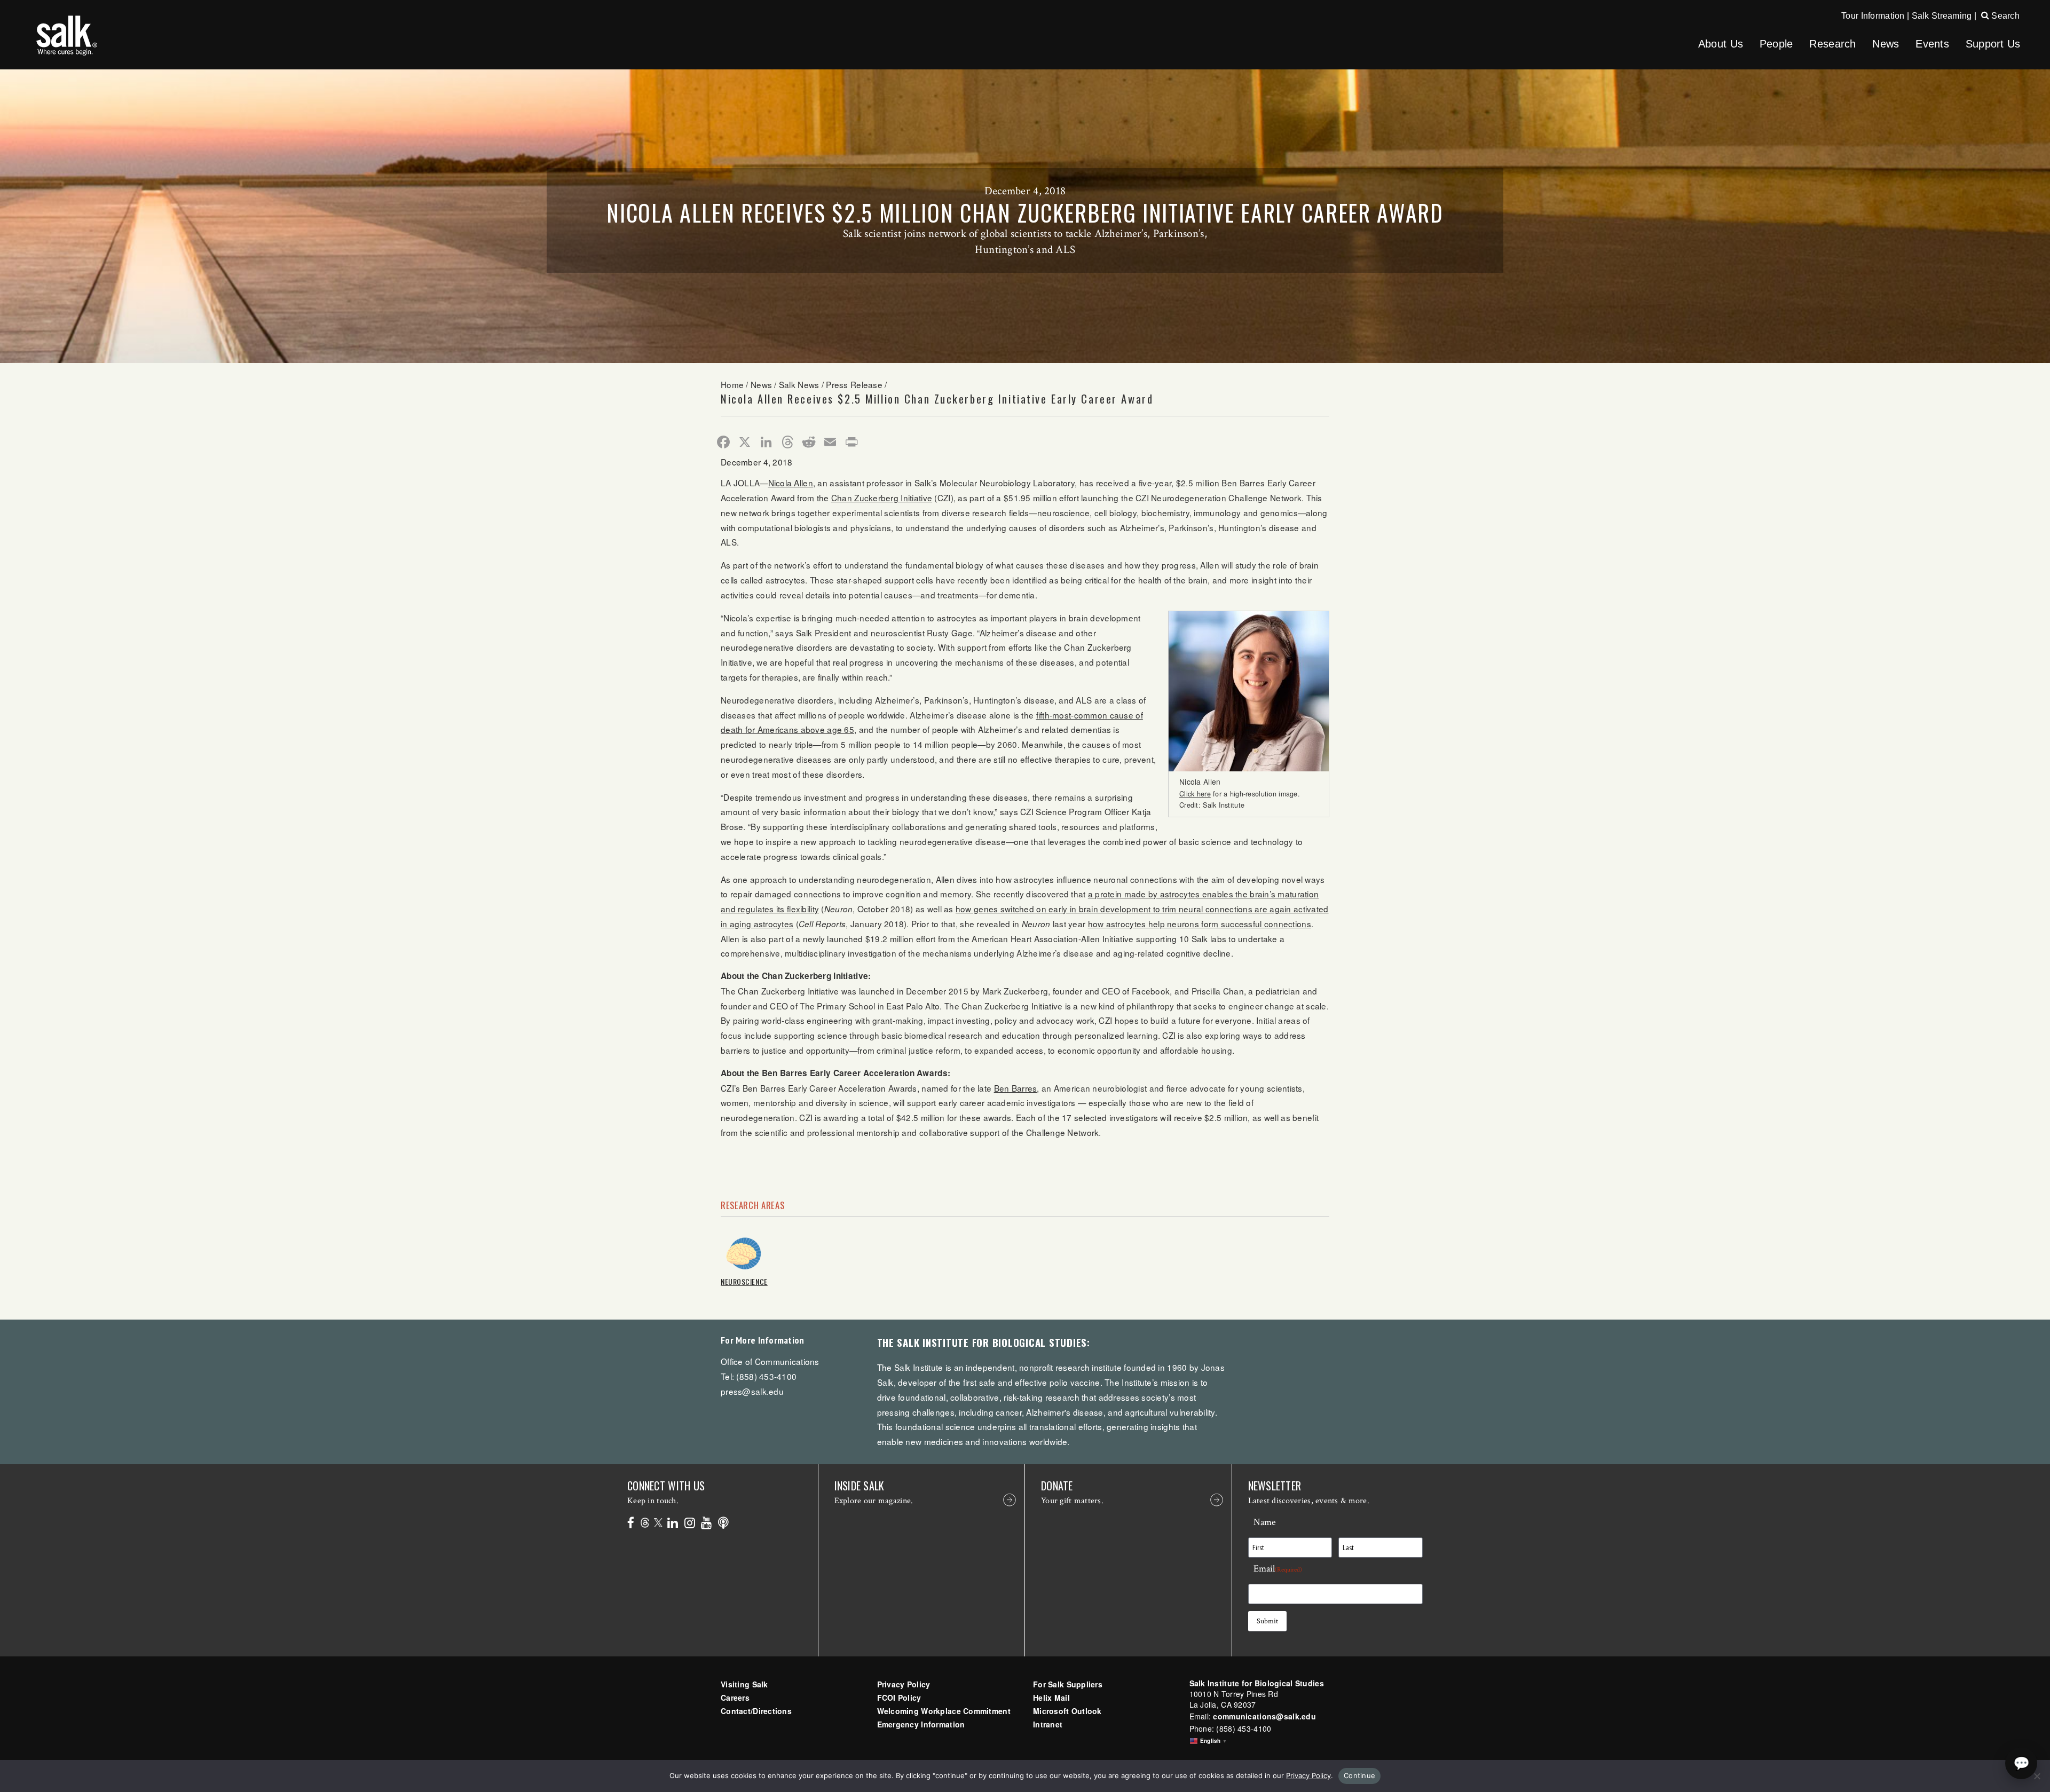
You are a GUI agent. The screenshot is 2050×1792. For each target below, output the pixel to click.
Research (1832, 44)
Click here (1195, 794)
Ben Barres (1016, 1088)
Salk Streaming (1942, 16)
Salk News (799, 384)
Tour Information (1873, 16)
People (1776, 44)
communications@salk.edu (1264, 1716)
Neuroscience (744, 1281)
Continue (1359, 1775)
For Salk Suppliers (1068, 1684)
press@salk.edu (752, 1391)
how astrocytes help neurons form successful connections (1200, 923)
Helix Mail (1051, 1698)
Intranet (1048, 1724)
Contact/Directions (756, 1711)
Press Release (854, 384)
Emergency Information (921, 1724)
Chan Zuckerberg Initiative (882, 498)
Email (1278, 1569)
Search (2004, 16)
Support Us (1993, 44)
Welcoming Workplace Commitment (944, 1711)
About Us (1721, 44)
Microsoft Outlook (1067, 1711)
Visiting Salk (744, 1684)
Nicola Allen (791, 483)
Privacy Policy (904, 1684)
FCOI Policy (899, 1698)
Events (1932, 44)
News (1886, 44)
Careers (735, 1698)
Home (732, 384)
